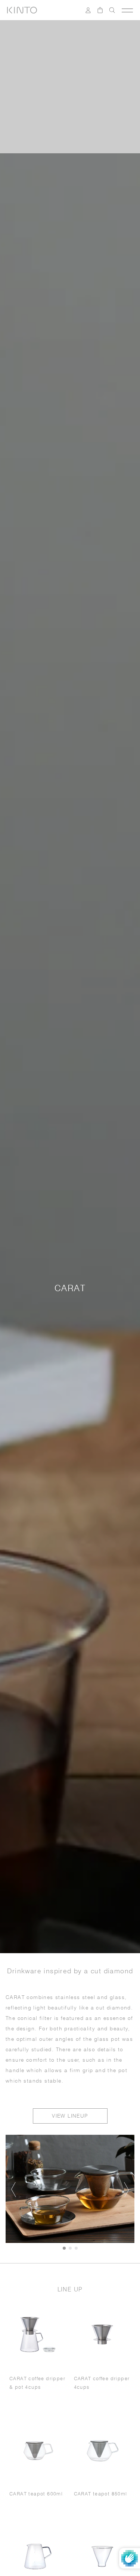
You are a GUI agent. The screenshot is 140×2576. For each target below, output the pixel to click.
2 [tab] (70, 2248)
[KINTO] (22, 10)
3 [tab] (76, 2248)
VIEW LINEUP (70, 2116)
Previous (15, 2190)
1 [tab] (64, 2248)
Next (125, 2190)
